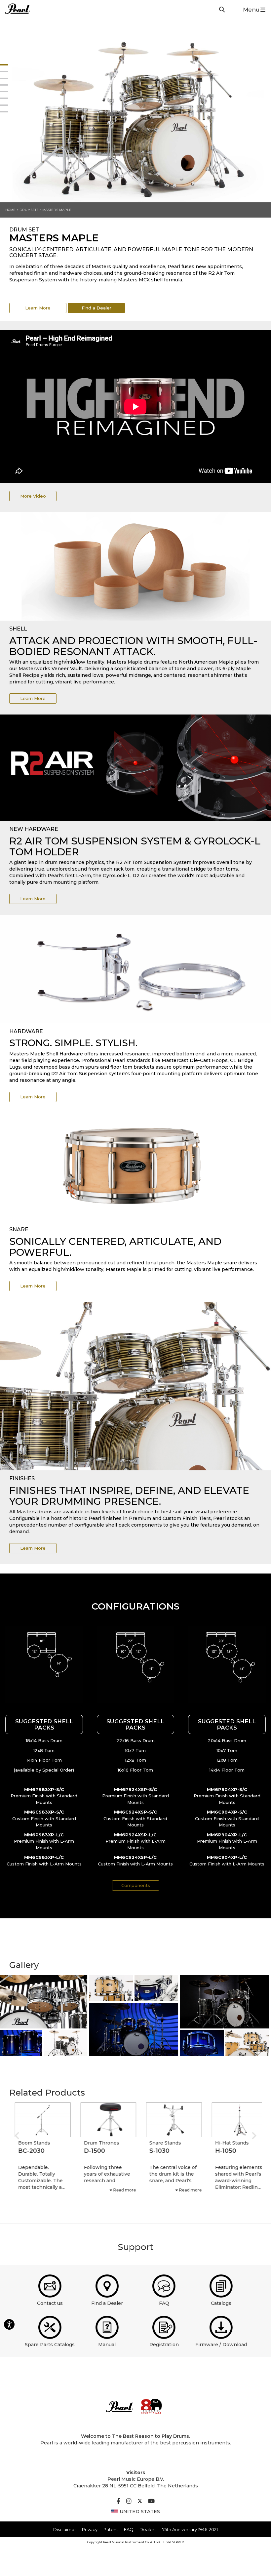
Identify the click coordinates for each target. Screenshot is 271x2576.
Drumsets (29, 210)
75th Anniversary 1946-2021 (190, 2529)
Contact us (50, 2303)
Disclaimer (65, 2529)
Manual (107, 2345)
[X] (140, 2502)
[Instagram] (129, 2502)
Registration (164, 2345)
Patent (111, 2529)
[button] (44, 1665)
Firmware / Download (221, 2345)
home (10, 210)
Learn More (38, 308)
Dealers (148, 2529)
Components (136, 1885)
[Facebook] (118, 2502)
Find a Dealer (97, 308)
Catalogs (221, 2303)
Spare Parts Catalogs (50, 2345)
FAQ (164, 2303)
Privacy (90, 2529)
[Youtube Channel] (151, 2502)
